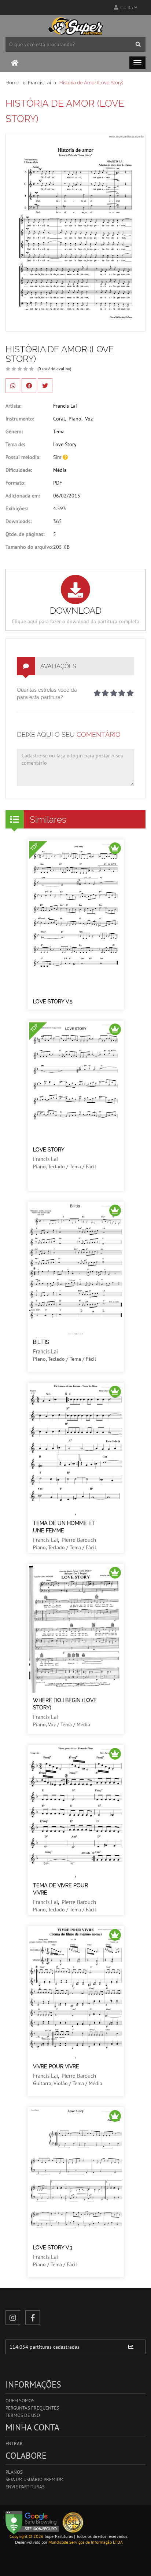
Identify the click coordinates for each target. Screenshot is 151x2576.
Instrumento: (20, 419)
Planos (14, 2472)
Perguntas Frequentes (32, 2408)
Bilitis (41, 1342)
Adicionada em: (23, 496)
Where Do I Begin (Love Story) (65, 1704)
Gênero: (14, 431)
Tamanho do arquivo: (29, 547)
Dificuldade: (19, 470)
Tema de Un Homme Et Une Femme (64, 1527)
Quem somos (20, 2401)
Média (60, 470)
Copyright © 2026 (27, 2536)
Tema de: (15, 444)
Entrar (14, 2443)
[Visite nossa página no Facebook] (33, 2318)
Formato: (15, 483)
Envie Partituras (25, 2487)
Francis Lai (39, 83)
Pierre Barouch (79, 1540)
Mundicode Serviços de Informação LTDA (86, 2542)
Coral (59, 419)
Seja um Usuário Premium (34, 2479)
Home (12, 83)
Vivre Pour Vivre (56, 2066)
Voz (89, 419)
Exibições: (17, 508)
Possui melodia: (23, 457)
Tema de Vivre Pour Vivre (60, 1889)
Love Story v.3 (53, 2248)
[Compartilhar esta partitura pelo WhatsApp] (13, 386)
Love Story (65, 444)
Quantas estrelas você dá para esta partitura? (47, 694)
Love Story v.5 (53, 1002)
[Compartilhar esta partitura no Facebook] (29, 386)
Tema (59, 431)
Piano (75, 419)
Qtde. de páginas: (25, 534)
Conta (126, 8)
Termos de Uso (23, 2415)
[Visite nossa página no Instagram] (13, 2318)
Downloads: (19, 521)
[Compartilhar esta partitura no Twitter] (45, 386)
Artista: (13, 406)
